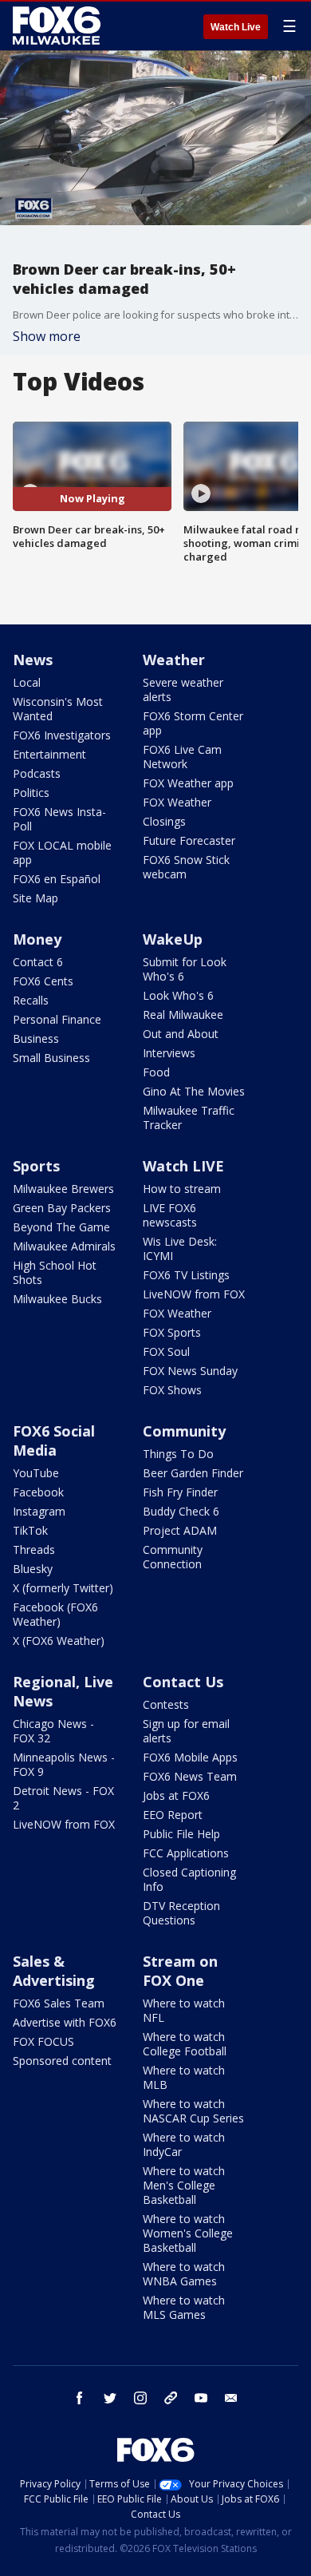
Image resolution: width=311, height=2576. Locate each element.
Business (36, 1038)
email (231, 2398)
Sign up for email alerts (186, 1731)
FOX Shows (172, 1390)
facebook (80, 2398)
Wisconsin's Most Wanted (58, 709)
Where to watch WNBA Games (184, 2274)
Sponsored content (62, 2061)
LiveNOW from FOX (194, 1294)
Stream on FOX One (180, 1971)
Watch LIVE (183, 1166)
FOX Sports (172, 1332)
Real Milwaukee (183, 1015)
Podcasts (37, 773)
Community (184, 1431)
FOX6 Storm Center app (193, 723)
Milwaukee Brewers (63, 1189)
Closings (164, 821)
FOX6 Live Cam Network (182, 757)
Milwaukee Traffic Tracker (189, 1118)
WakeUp (173, 939)
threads (171, 2398)
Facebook (38, 1492)
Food (156, 1072)
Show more (47, 336)
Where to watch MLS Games (184, 2307)
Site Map (35, 898)
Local (27, 682)
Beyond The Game (61, 1227)
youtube (201, 2398)
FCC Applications (186, 1853)
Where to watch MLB (184, 2077)
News (33, 660)
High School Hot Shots (55, 1272)
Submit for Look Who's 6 (185, 969)
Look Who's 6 (178, 995)
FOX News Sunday (190, 1371)
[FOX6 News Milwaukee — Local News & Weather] (59, 26)
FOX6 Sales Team (59, 2003)
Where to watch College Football (185, 2044)
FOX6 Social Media (54, 1441)
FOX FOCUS (43, 2041)
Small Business (51, 1058)
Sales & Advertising (54, 1971)
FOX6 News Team (190, 1776)
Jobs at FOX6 (176, 1795)
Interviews (169, 1053)
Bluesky (33, 1569)
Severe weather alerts (183, 690)
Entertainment (49, 754)
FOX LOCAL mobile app (62, 852)
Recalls (31, 1000)
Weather (174, 660)
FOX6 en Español (57, 879)
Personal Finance (57, 1019)
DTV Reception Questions (181, 1913)
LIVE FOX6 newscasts (170, 1215)
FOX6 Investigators (62, 735)
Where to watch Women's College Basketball (188, 2233)
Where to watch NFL (184, 2010)
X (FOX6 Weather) (59, 1641)
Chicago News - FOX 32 (53, 1731)
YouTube (36, 1473)
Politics (31, 793)
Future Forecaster (189, 840)
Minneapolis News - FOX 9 (64, 1764)
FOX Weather (177, 802)
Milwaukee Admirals (64, 1246)
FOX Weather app (188, 783)
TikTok (30, 1530)
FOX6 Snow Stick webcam (186, 867)
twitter (110, 2398)
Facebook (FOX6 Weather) (55, 1614)
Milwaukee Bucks (57, 1299)
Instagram (39, 1511)
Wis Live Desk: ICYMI (180, 1248)
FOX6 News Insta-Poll (59, 819)
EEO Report (173, 1815)
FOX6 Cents (43, 981)
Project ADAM (180, 1530)
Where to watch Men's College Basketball (184, 2185)
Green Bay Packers (62, 1208)
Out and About (181, 1034)
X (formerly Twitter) (63, 1588)
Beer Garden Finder (193, 1473)
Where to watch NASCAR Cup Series (193, 2111)
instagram (140, 2398)
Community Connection (173, 1557)
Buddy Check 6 (181, 1511)
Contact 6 (38, 962)
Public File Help (181, 1834)
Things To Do (178, 1454)
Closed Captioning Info (189, 1879)
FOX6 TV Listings (186, 1275)
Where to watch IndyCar (184, 2144)
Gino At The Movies (194, 1091)
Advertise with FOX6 (65, 2022)
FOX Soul (166, 1351)
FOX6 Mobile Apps (190, 1757)
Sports (36, 1166)
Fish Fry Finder (180, 1492)
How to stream (182, 1189)
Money (37, 939)
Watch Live (236, 27)
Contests (166, 1704)
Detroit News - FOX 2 (63, 1798)
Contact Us (183, 1682)
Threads (34, 1550)
